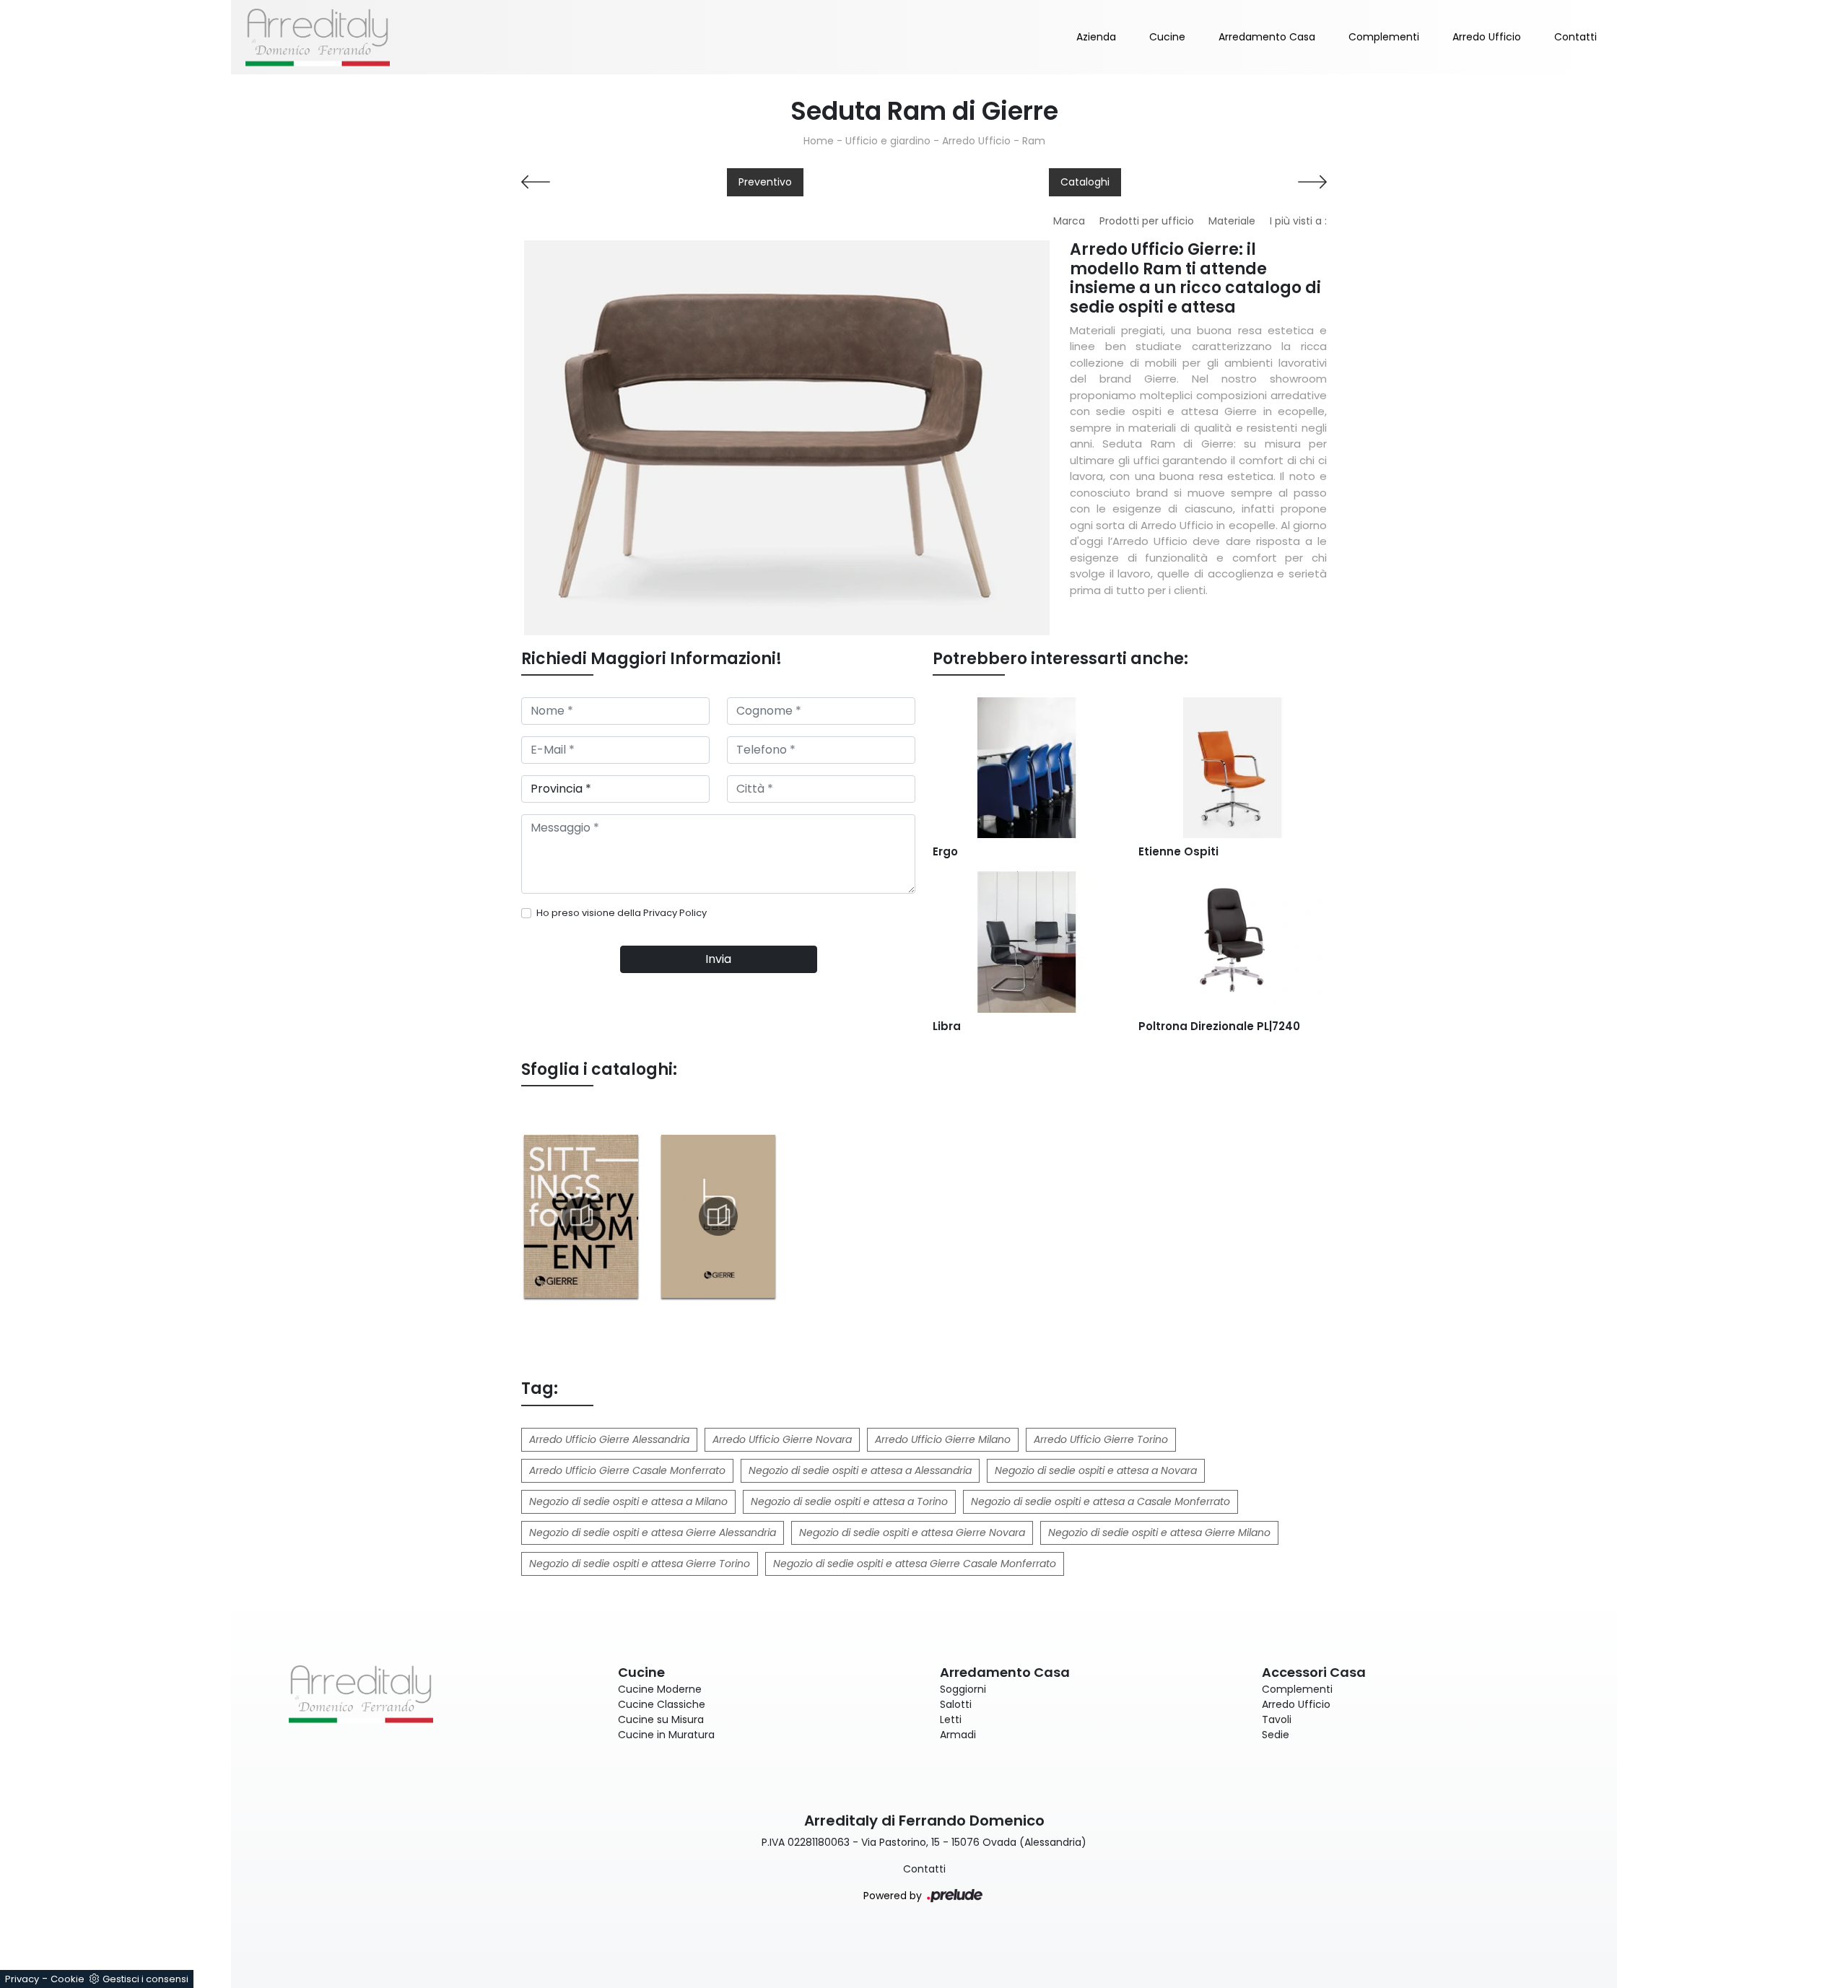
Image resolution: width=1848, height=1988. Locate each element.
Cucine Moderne (660, 1689)
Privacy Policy (675, 913)
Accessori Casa (1314, 1672)
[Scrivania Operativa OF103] (615, 182)
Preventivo (765, 182)
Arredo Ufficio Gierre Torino (1101, 1439)
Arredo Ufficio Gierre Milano (943, 1439)
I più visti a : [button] (1298, 221)
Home (819, 141)
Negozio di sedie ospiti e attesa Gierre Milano (1159, 1533)
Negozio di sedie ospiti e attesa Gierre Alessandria (653, 1533)
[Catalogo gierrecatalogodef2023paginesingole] (581, 1216)
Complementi (1384, 37)
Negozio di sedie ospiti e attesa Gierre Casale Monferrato (915, 1564)
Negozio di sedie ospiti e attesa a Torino (849, 1501)
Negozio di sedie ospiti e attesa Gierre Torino (640, 1564)
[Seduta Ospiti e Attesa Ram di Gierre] (787, 437)
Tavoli (1277, 1719)
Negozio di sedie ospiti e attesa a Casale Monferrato (1100, 1501)
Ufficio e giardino (888, 141)
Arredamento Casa (1267, 37)
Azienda (1096, 37)
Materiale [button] (1232, 221)
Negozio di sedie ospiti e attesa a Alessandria (860, 1470)
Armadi (958, 1735)
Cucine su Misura (661, 1719)
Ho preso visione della (622, 913)
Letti (951, 1719)
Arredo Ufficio (1487, 37)
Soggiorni (963, 1689)
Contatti (1575, 37)
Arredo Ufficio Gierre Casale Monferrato (627, 1470)
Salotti (956, 1704)
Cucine (1167, 37)
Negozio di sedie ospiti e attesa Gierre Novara (912, 1533)
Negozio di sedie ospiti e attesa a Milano (628, 1501)
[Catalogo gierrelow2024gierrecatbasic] (718, 1216)
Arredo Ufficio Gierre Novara (782, 1439)
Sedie (1276, 1735)
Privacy (22, 1979)
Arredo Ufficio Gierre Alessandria (609, 1439)
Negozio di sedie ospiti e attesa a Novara (1096, 1470)
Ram (1034, 141)
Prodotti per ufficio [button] (1147, 221)
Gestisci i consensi (145, 1979)
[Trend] (1233, 182)
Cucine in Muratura (666, 1735)
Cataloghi (1085, 182)
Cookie (67, 1979)
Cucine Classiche (662, 1704)
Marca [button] (1069, 221)
